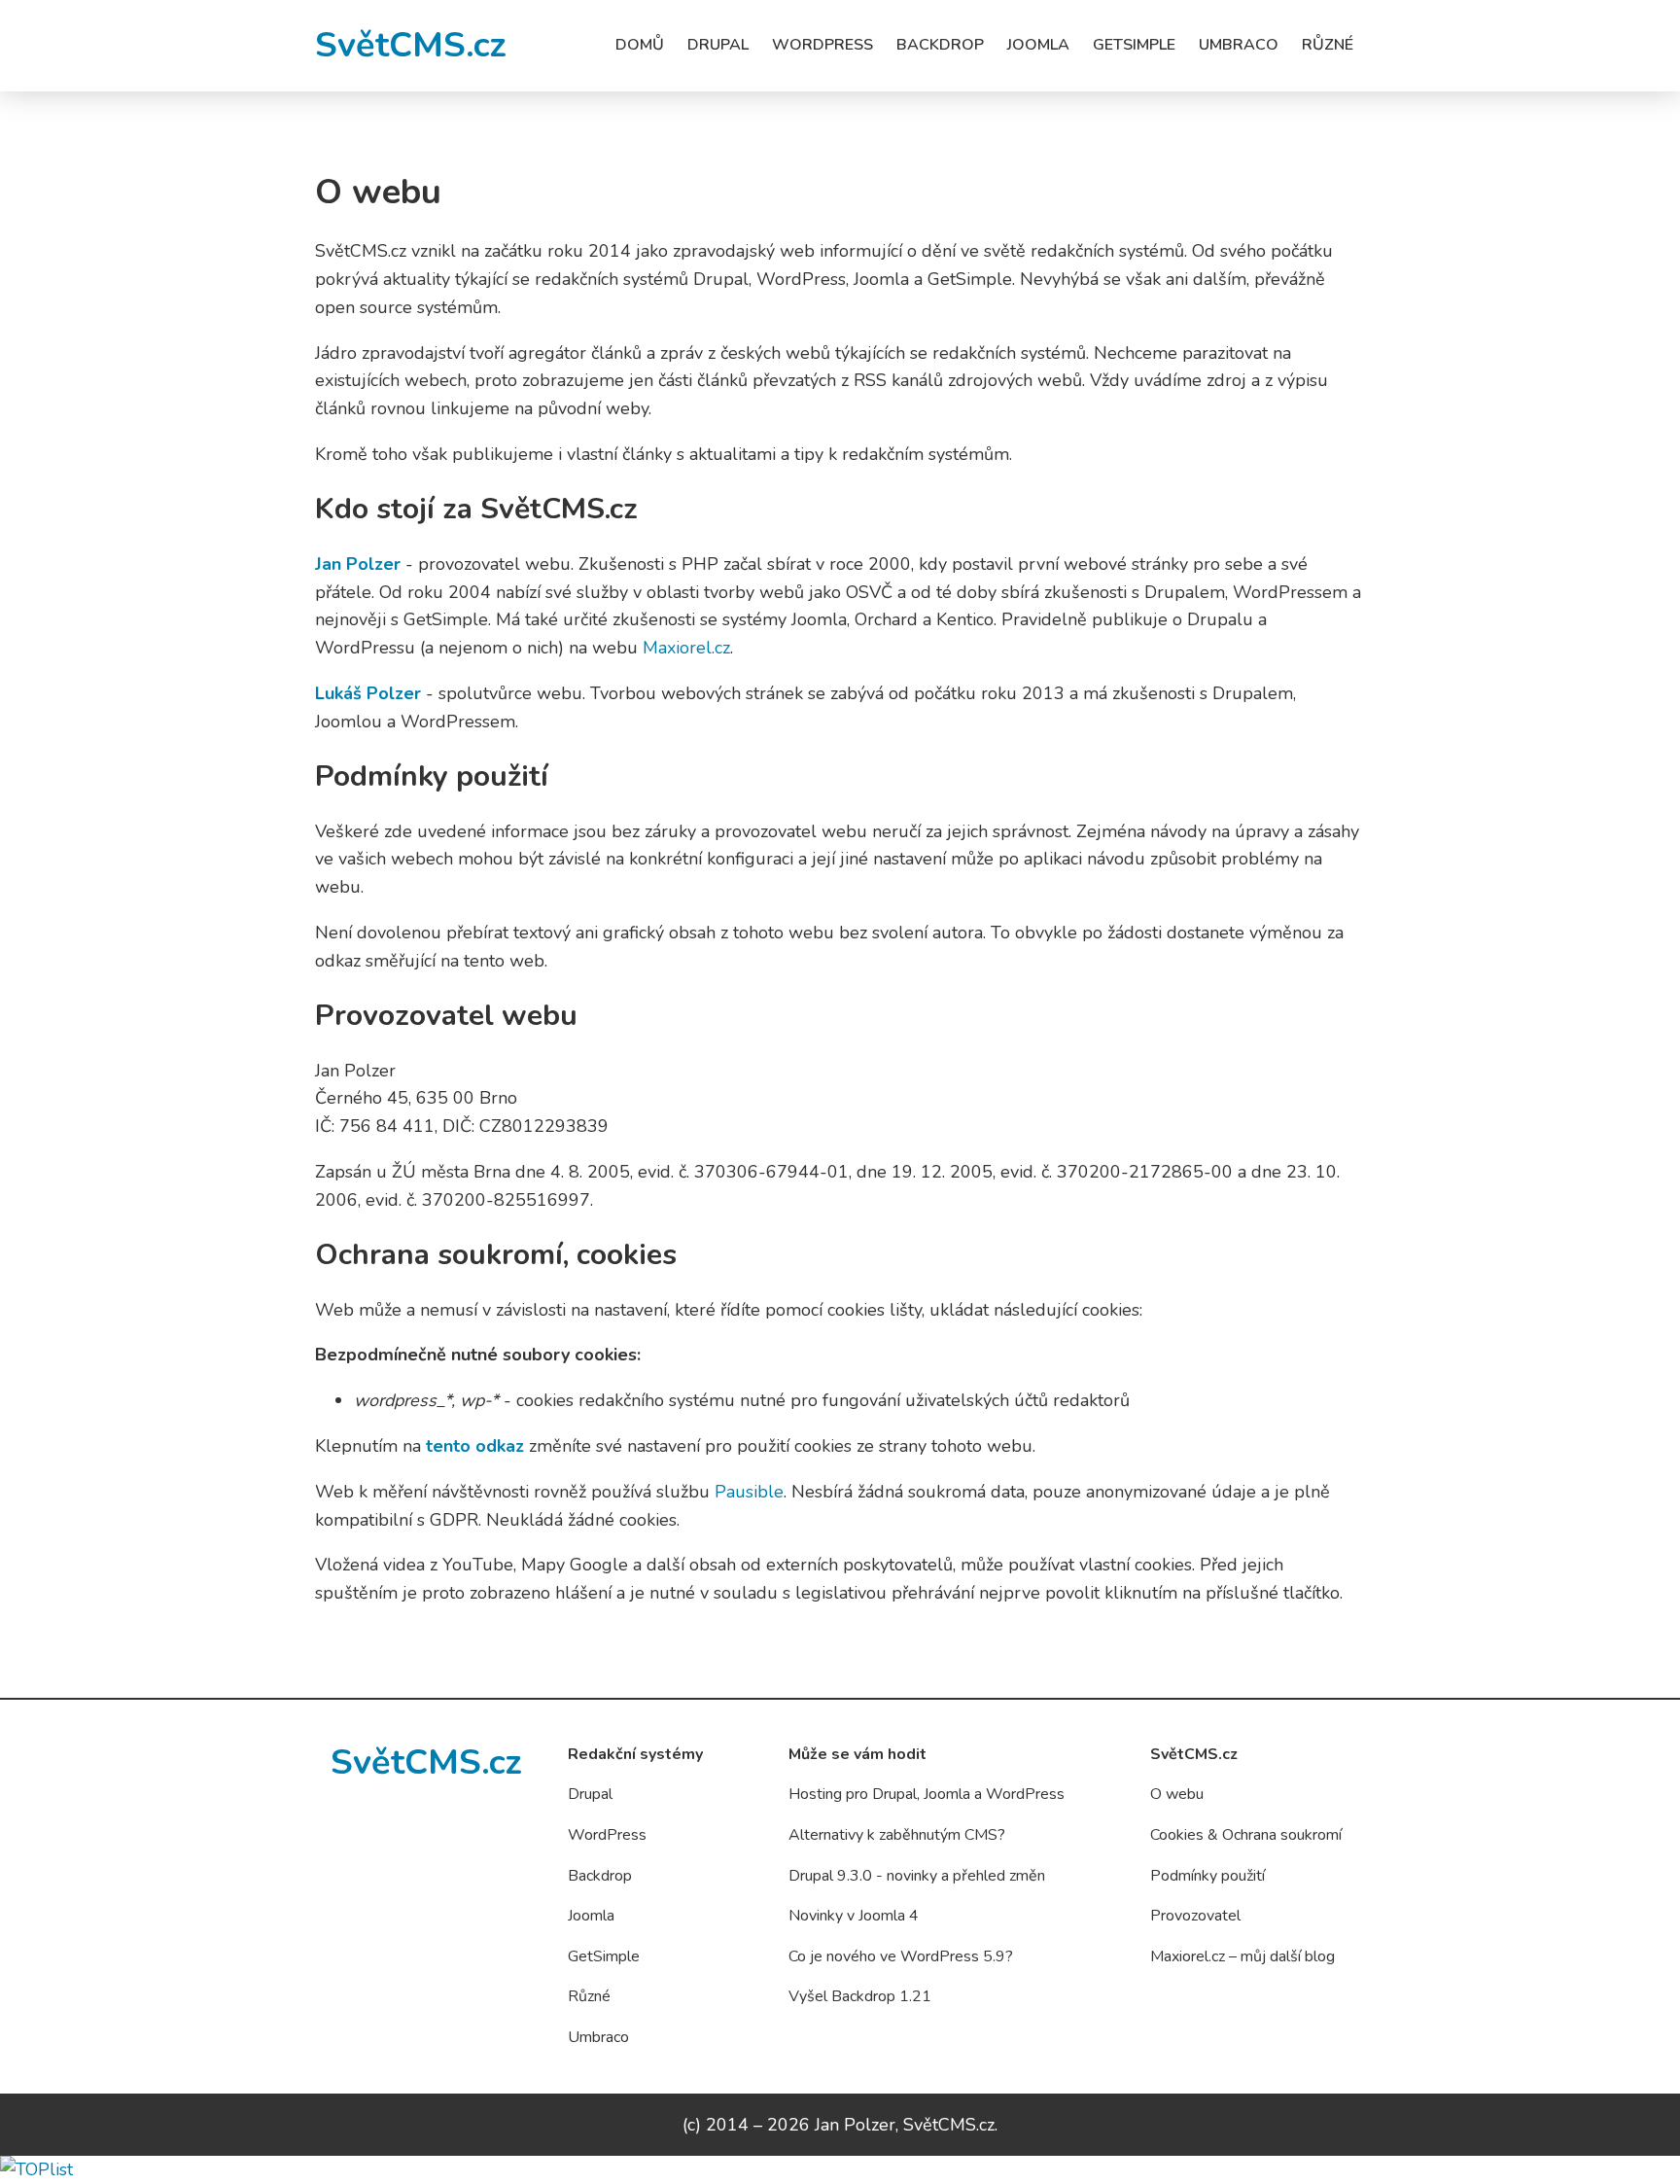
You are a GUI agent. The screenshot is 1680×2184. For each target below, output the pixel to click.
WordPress (822, 45)
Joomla (1038, 45)
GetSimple (1134, 45)
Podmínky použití (1207, 1876)
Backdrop (940, 45)
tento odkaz (475, 1446)
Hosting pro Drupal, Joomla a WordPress (927, 1794)
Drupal (718, 45)
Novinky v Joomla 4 (854, 1916)
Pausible (749, 1492)
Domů (640, 45)
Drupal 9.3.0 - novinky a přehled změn (917, 1876)
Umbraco (1239, 45)
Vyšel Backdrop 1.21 (860, 1996)
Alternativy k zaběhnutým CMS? (897, 1835)
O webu (1177, 1794)
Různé (1328, 45)
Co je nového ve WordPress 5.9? (901, 1956)
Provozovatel (1195, 1916)
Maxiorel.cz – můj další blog (1242, 1956)
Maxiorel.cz (686, 648)
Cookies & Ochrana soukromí (1246, 1835)
